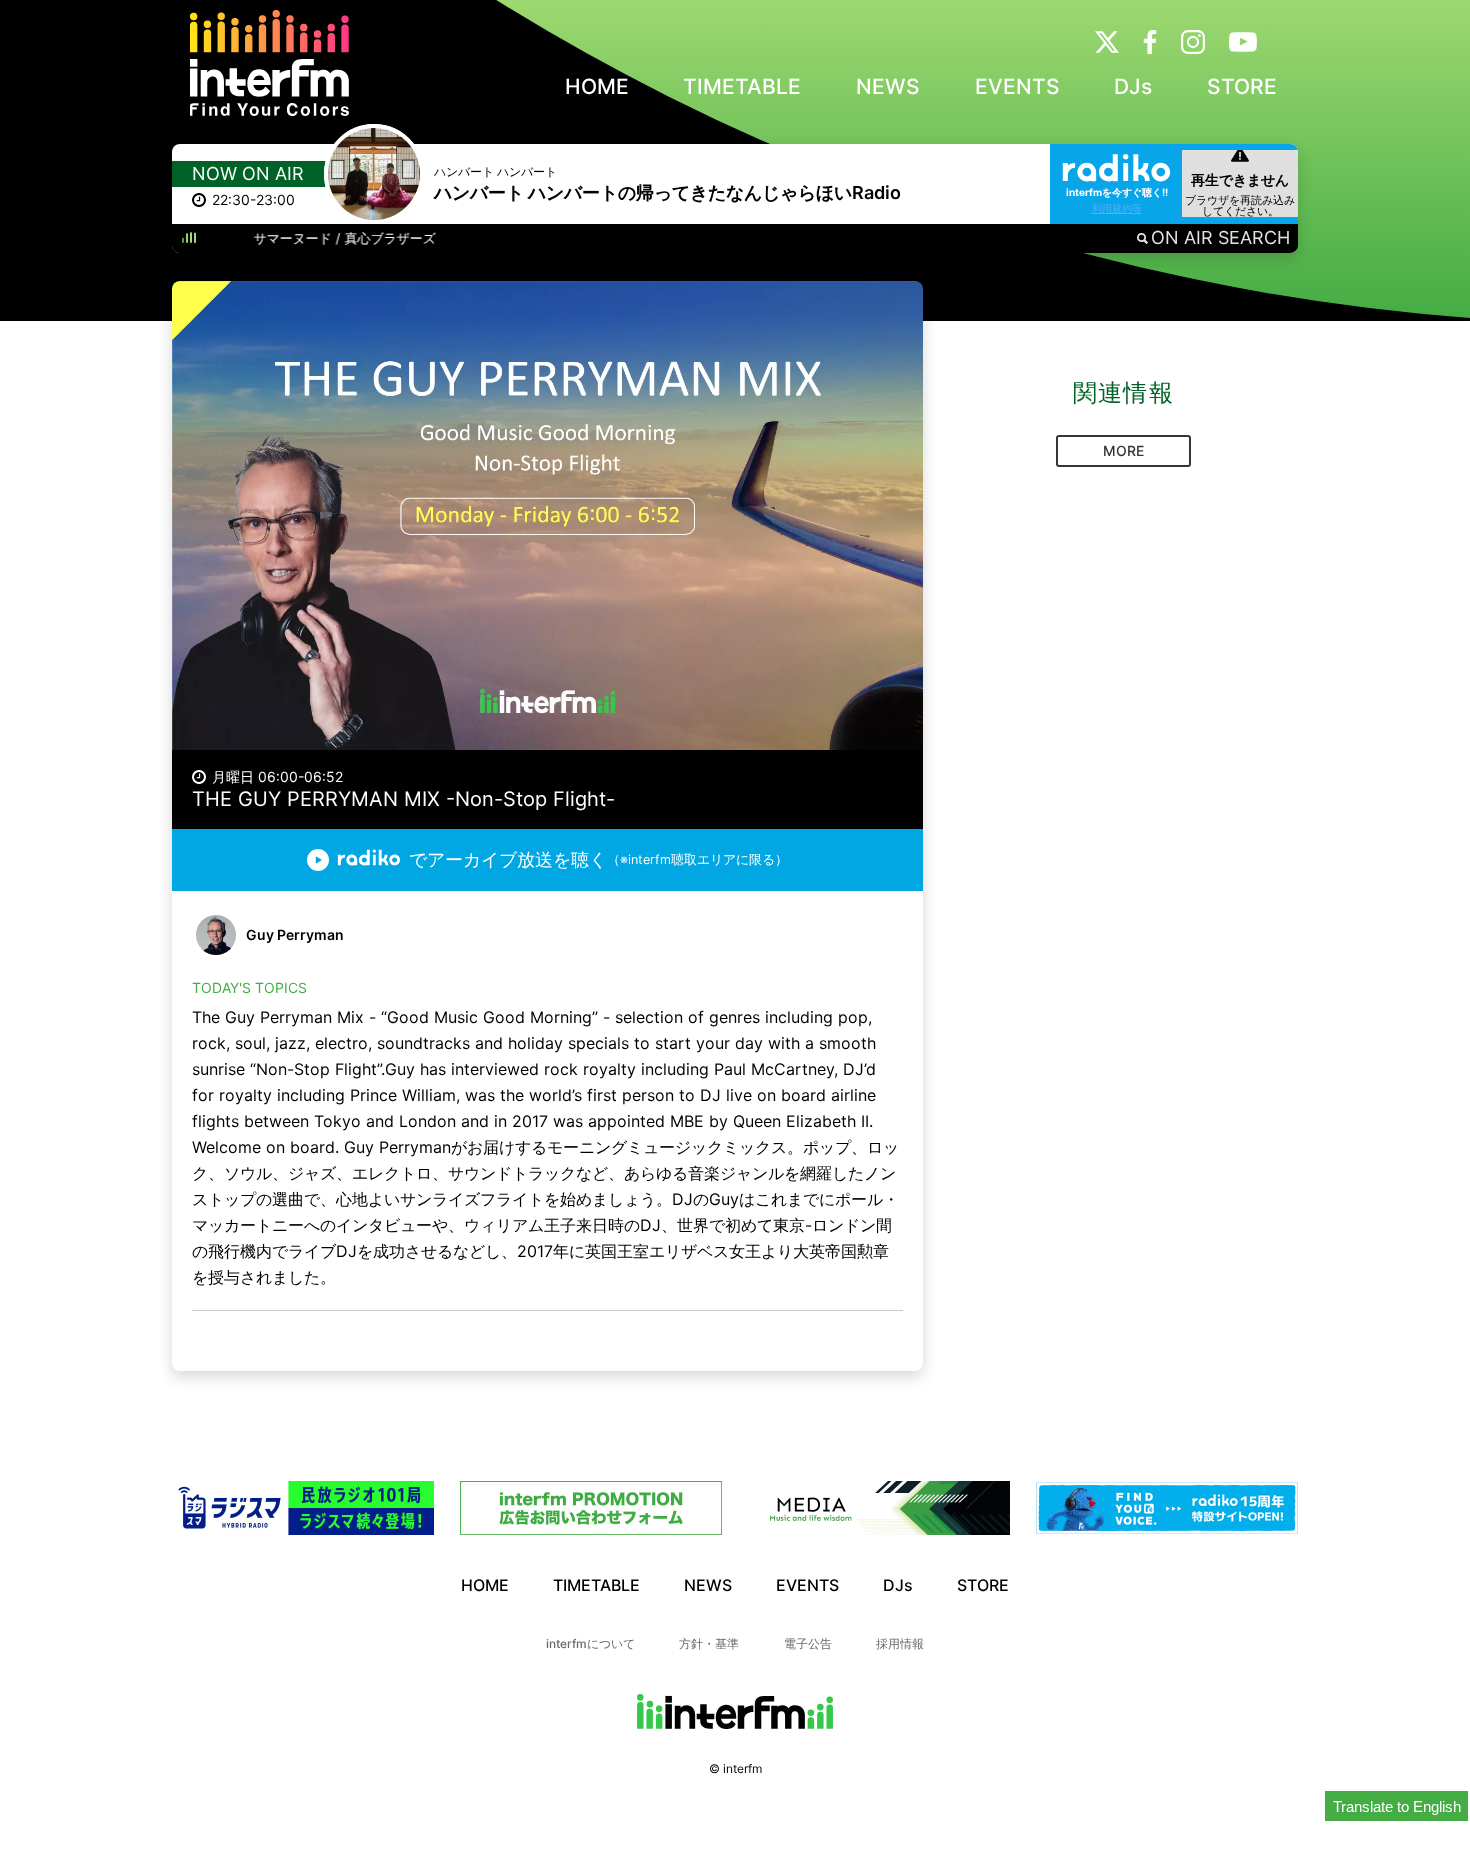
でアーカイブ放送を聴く (598, 859)
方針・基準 (709, 1643)
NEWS (888, 86)
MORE (1123, 450)
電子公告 (808, 1643)
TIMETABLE (742, 86)
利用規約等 (1117, 208)
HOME (597, 86)
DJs (1133, 86)
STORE (1242, 86)
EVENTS (1017, 86)
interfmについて (590, 1643)
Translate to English (1397, 1806)
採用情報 (900, 1643)
